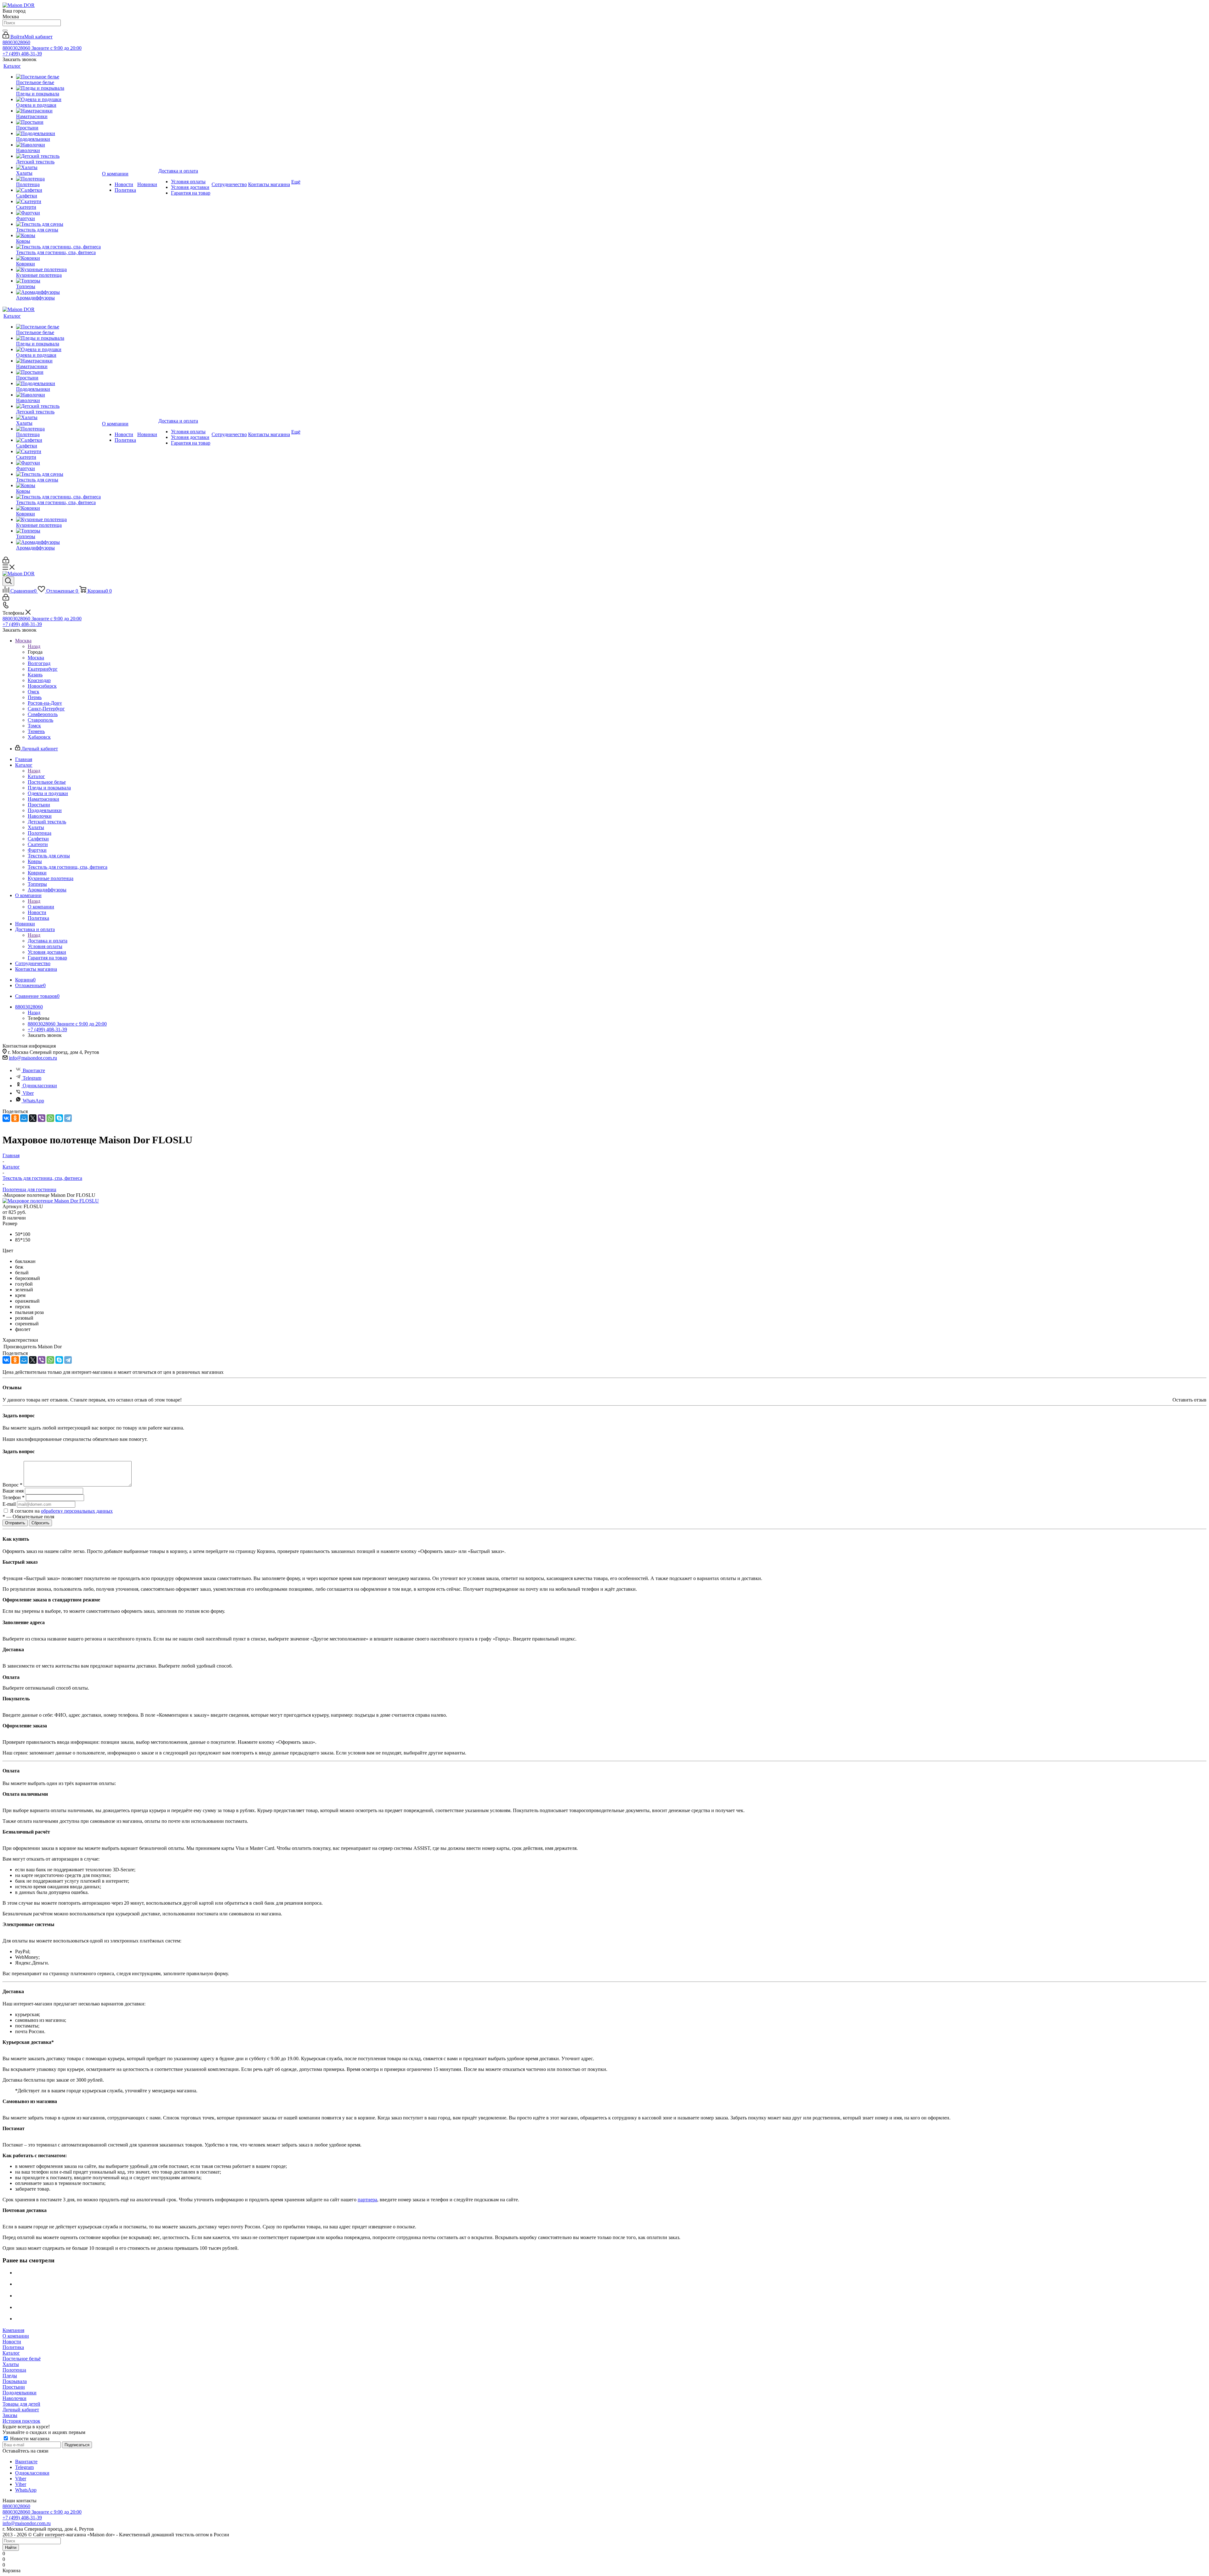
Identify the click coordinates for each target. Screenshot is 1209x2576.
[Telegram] (68, 1118)
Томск (34, 726)
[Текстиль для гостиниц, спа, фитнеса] (58, 247)
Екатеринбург (43, 669)
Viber (28, 1093)
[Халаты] (58, 168)
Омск (34, 692)
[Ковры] (58, 236)
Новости (12, 2342)
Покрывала (15, 2381)
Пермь (35, 697)
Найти (11, 2548)
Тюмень (36, 731)
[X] (33, 1118)
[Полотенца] (58, 179)
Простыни (14, 2387)
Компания (13, 2330)
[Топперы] (58, 281)
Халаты (11, 2364)
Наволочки (14, 2398)
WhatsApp (33, 1101)
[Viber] (42, 1118)
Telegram (32, 1078)
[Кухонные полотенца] (58, 270)
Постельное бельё (22, 2359)
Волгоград (39, 663)
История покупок (21, 2421)
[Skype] (59, 1118)
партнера (367, 2200)
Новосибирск (42, 686)
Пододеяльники (20, 2393)
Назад (34, 646)
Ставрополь (40, 720)
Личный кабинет (21, 2410)
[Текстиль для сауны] (58, 224)
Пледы (10, 2376)
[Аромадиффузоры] (58, 292)
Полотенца (14, 2370)
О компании (41, 907)
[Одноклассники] (15, 1118)
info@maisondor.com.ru (33, 1058)
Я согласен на (61, 1511)
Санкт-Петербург (46, 709)
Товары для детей (21, 2404)
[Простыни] (58, 122)
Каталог (36, 776)
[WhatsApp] (50, 1118)
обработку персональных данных (77, 1511)
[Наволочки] (58, 145)
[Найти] (5, 31)
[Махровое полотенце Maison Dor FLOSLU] (51, 1201)
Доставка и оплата (48, 941)
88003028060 (16, 42)
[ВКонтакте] (6, 1118)
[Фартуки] (58, 213)
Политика (13, 2347)
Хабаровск (39, 737)
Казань (35, 675)
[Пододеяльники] (58, 134)
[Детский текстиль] (58, 156)
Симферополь (43, 714)
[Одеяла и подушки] (58, 100)
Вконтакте (34, 1070)
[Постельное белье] (58, 77)
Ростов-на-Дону (45, 703)
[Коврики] (58, 258)
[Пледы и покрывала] (58, 88)
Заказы (10, 2415)
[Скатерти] (58, 202)
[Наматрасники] (58, 111)
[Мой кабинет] (6, 562)
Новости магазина (29, 2439)
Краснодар (39, 680)
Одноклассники (40, 1086)
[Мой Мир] (24, 1118)
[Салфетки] (58, 190)
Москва (36, 658)
